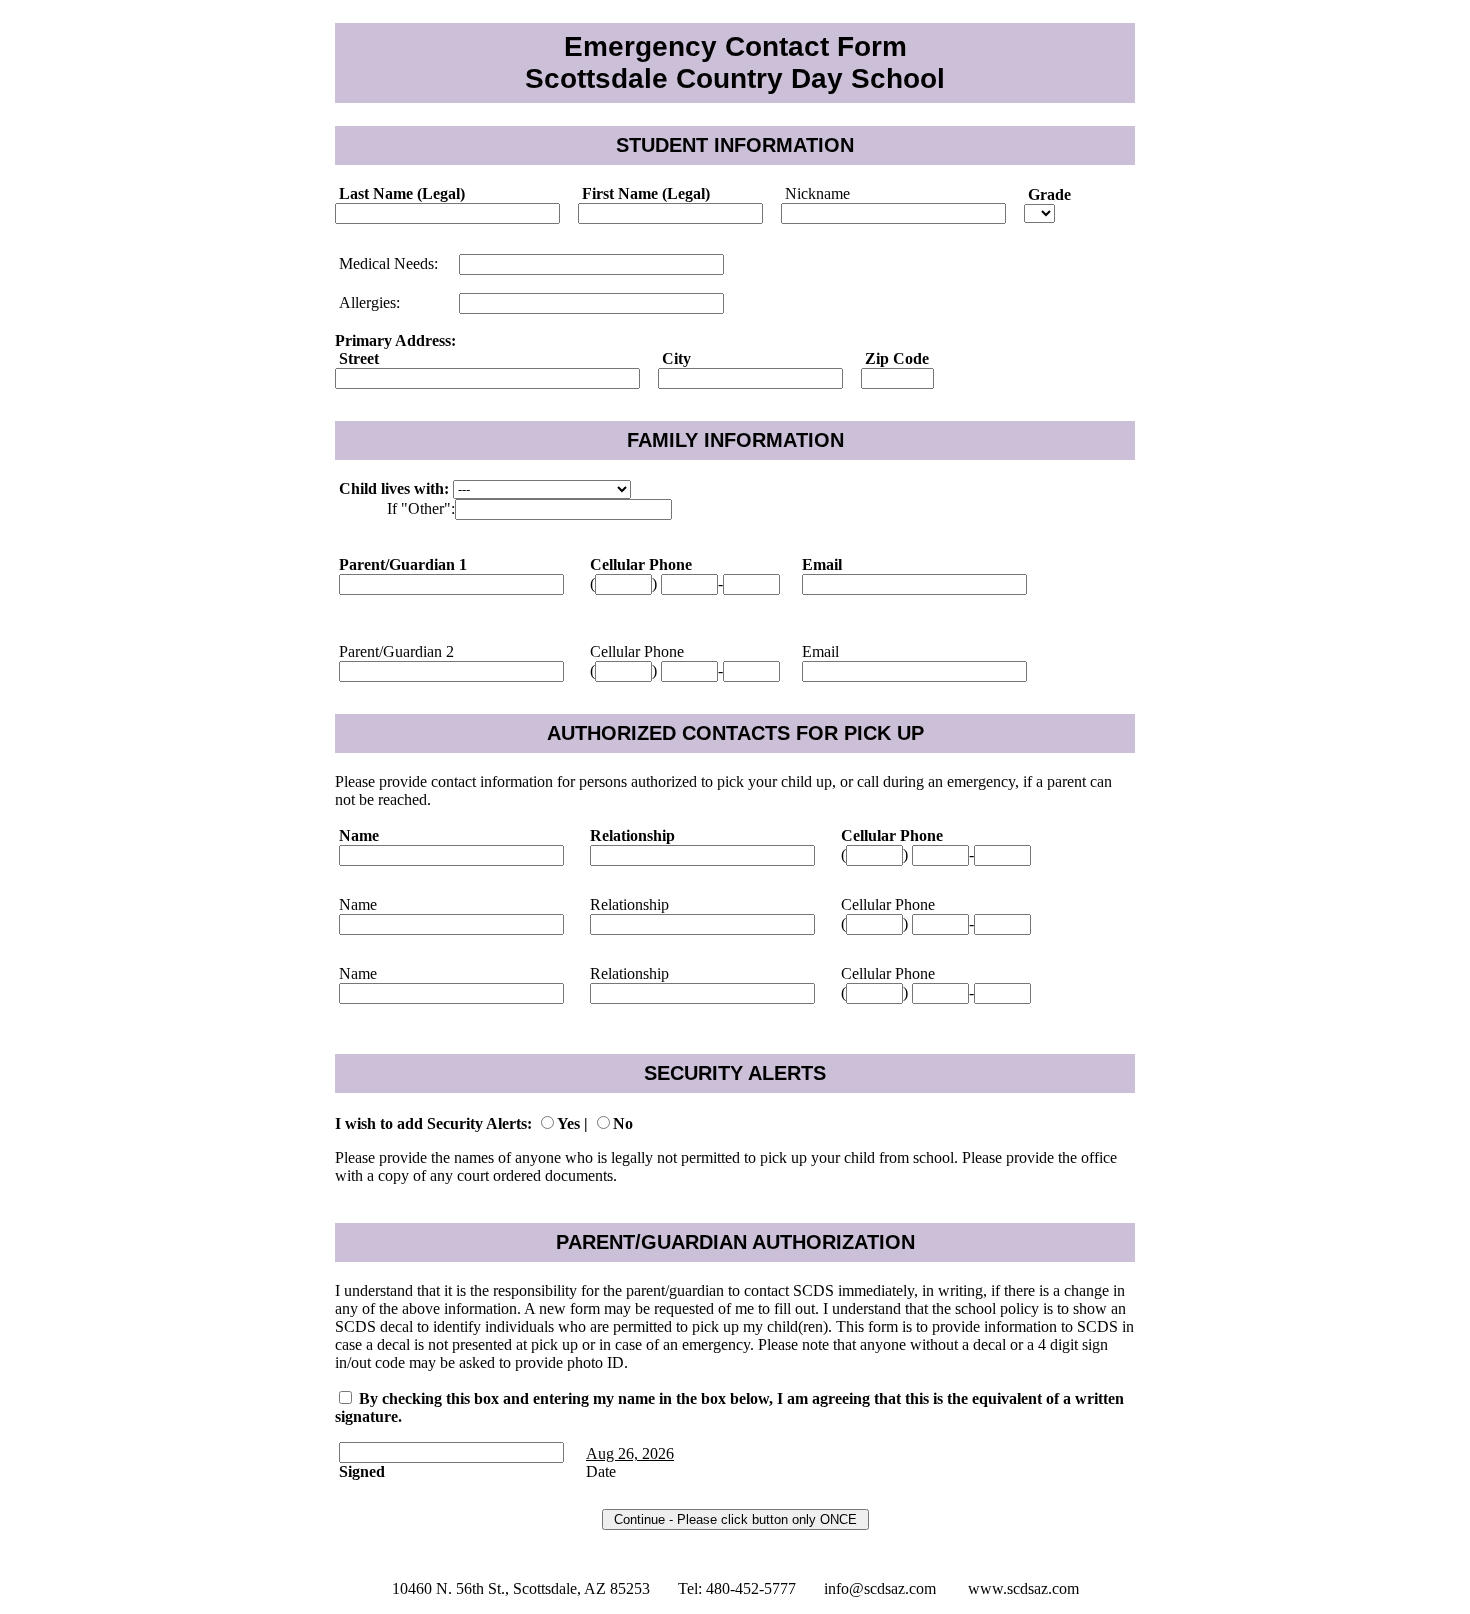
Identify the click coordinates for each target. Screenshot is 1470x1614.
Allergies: (367, 302)
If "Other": (421, 508)
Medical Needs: (386, 263)
